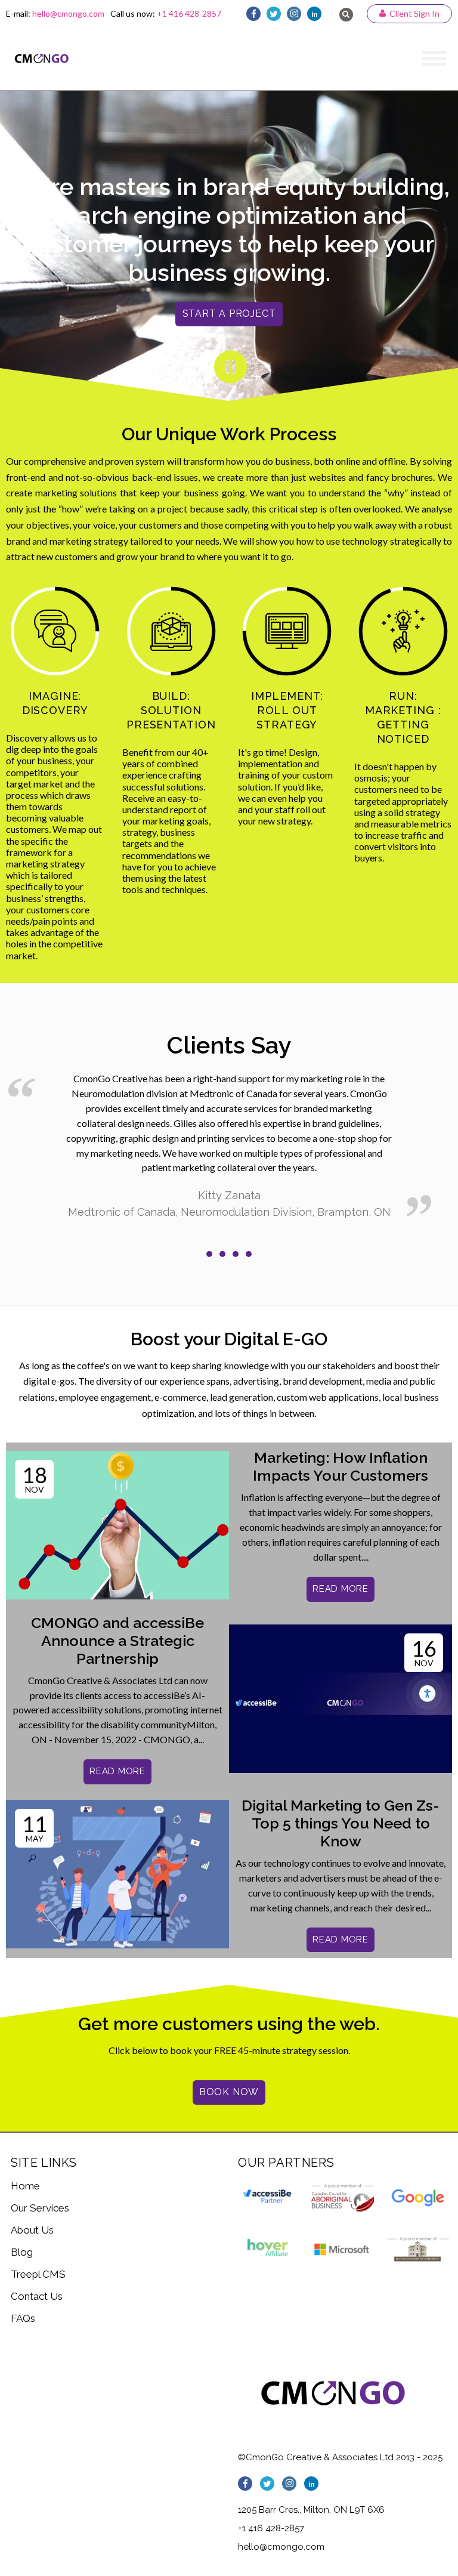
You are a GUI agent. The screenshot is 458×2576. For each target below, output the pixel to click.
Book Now (229, 2092)
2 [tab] (222, 1254)
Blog (22, 2252)
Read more (341, 1589)
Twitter (274, 14)
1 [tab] (209, 1254)
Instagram (294, 14)
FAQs (23, 2318)
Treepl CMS (38, 2274)
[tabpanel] (229, 1146)
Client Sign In (414, 13)
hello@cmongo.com (68, 13)
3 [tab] (236, 1254)
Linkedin (314, 14)
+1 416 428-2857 (189, 13)
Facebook (253, 14)
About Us (32, 2230)
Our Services (40, 2208)
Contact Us (37, 2296)
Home (25, 2186)
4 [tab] (249, 1254)
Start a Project (229, 313)
